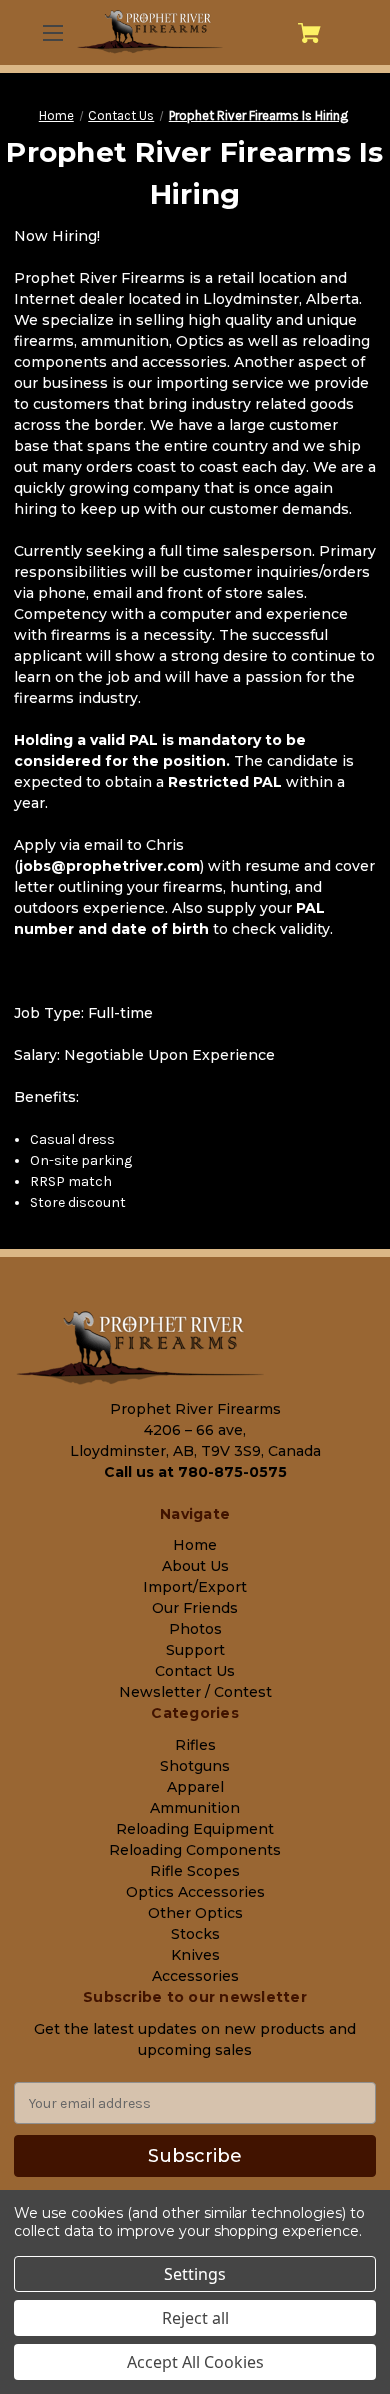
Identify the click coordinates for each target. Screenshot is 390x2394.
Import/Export (195, 1587)
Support (195, 1650)
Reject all (195, 2318)
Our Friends (195, 1608)
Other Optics (195, 1913)
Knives (195, 1955)
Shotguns (195, 1766)
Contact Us (195, 1671)
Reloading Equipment (195, 1829)
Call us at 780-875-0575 (195, 1472)
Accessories (195, 1976)
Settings (195, 2274)
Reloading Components (195, 1850)
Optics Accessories (195, 1892)
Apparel (195, 1787)
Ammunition (195, 1808)
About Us (195, 1566)
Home (195, 1545)
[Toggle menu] (51, 32)
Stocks (195, 1934)
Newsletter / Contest (195, 1692)
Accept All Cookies (195, 2362)
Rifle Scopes (195, 1871)
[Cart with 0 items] (309, 33)
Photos (195, 1629)
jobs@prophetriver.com (109, 866)
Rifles (195, 1745)
